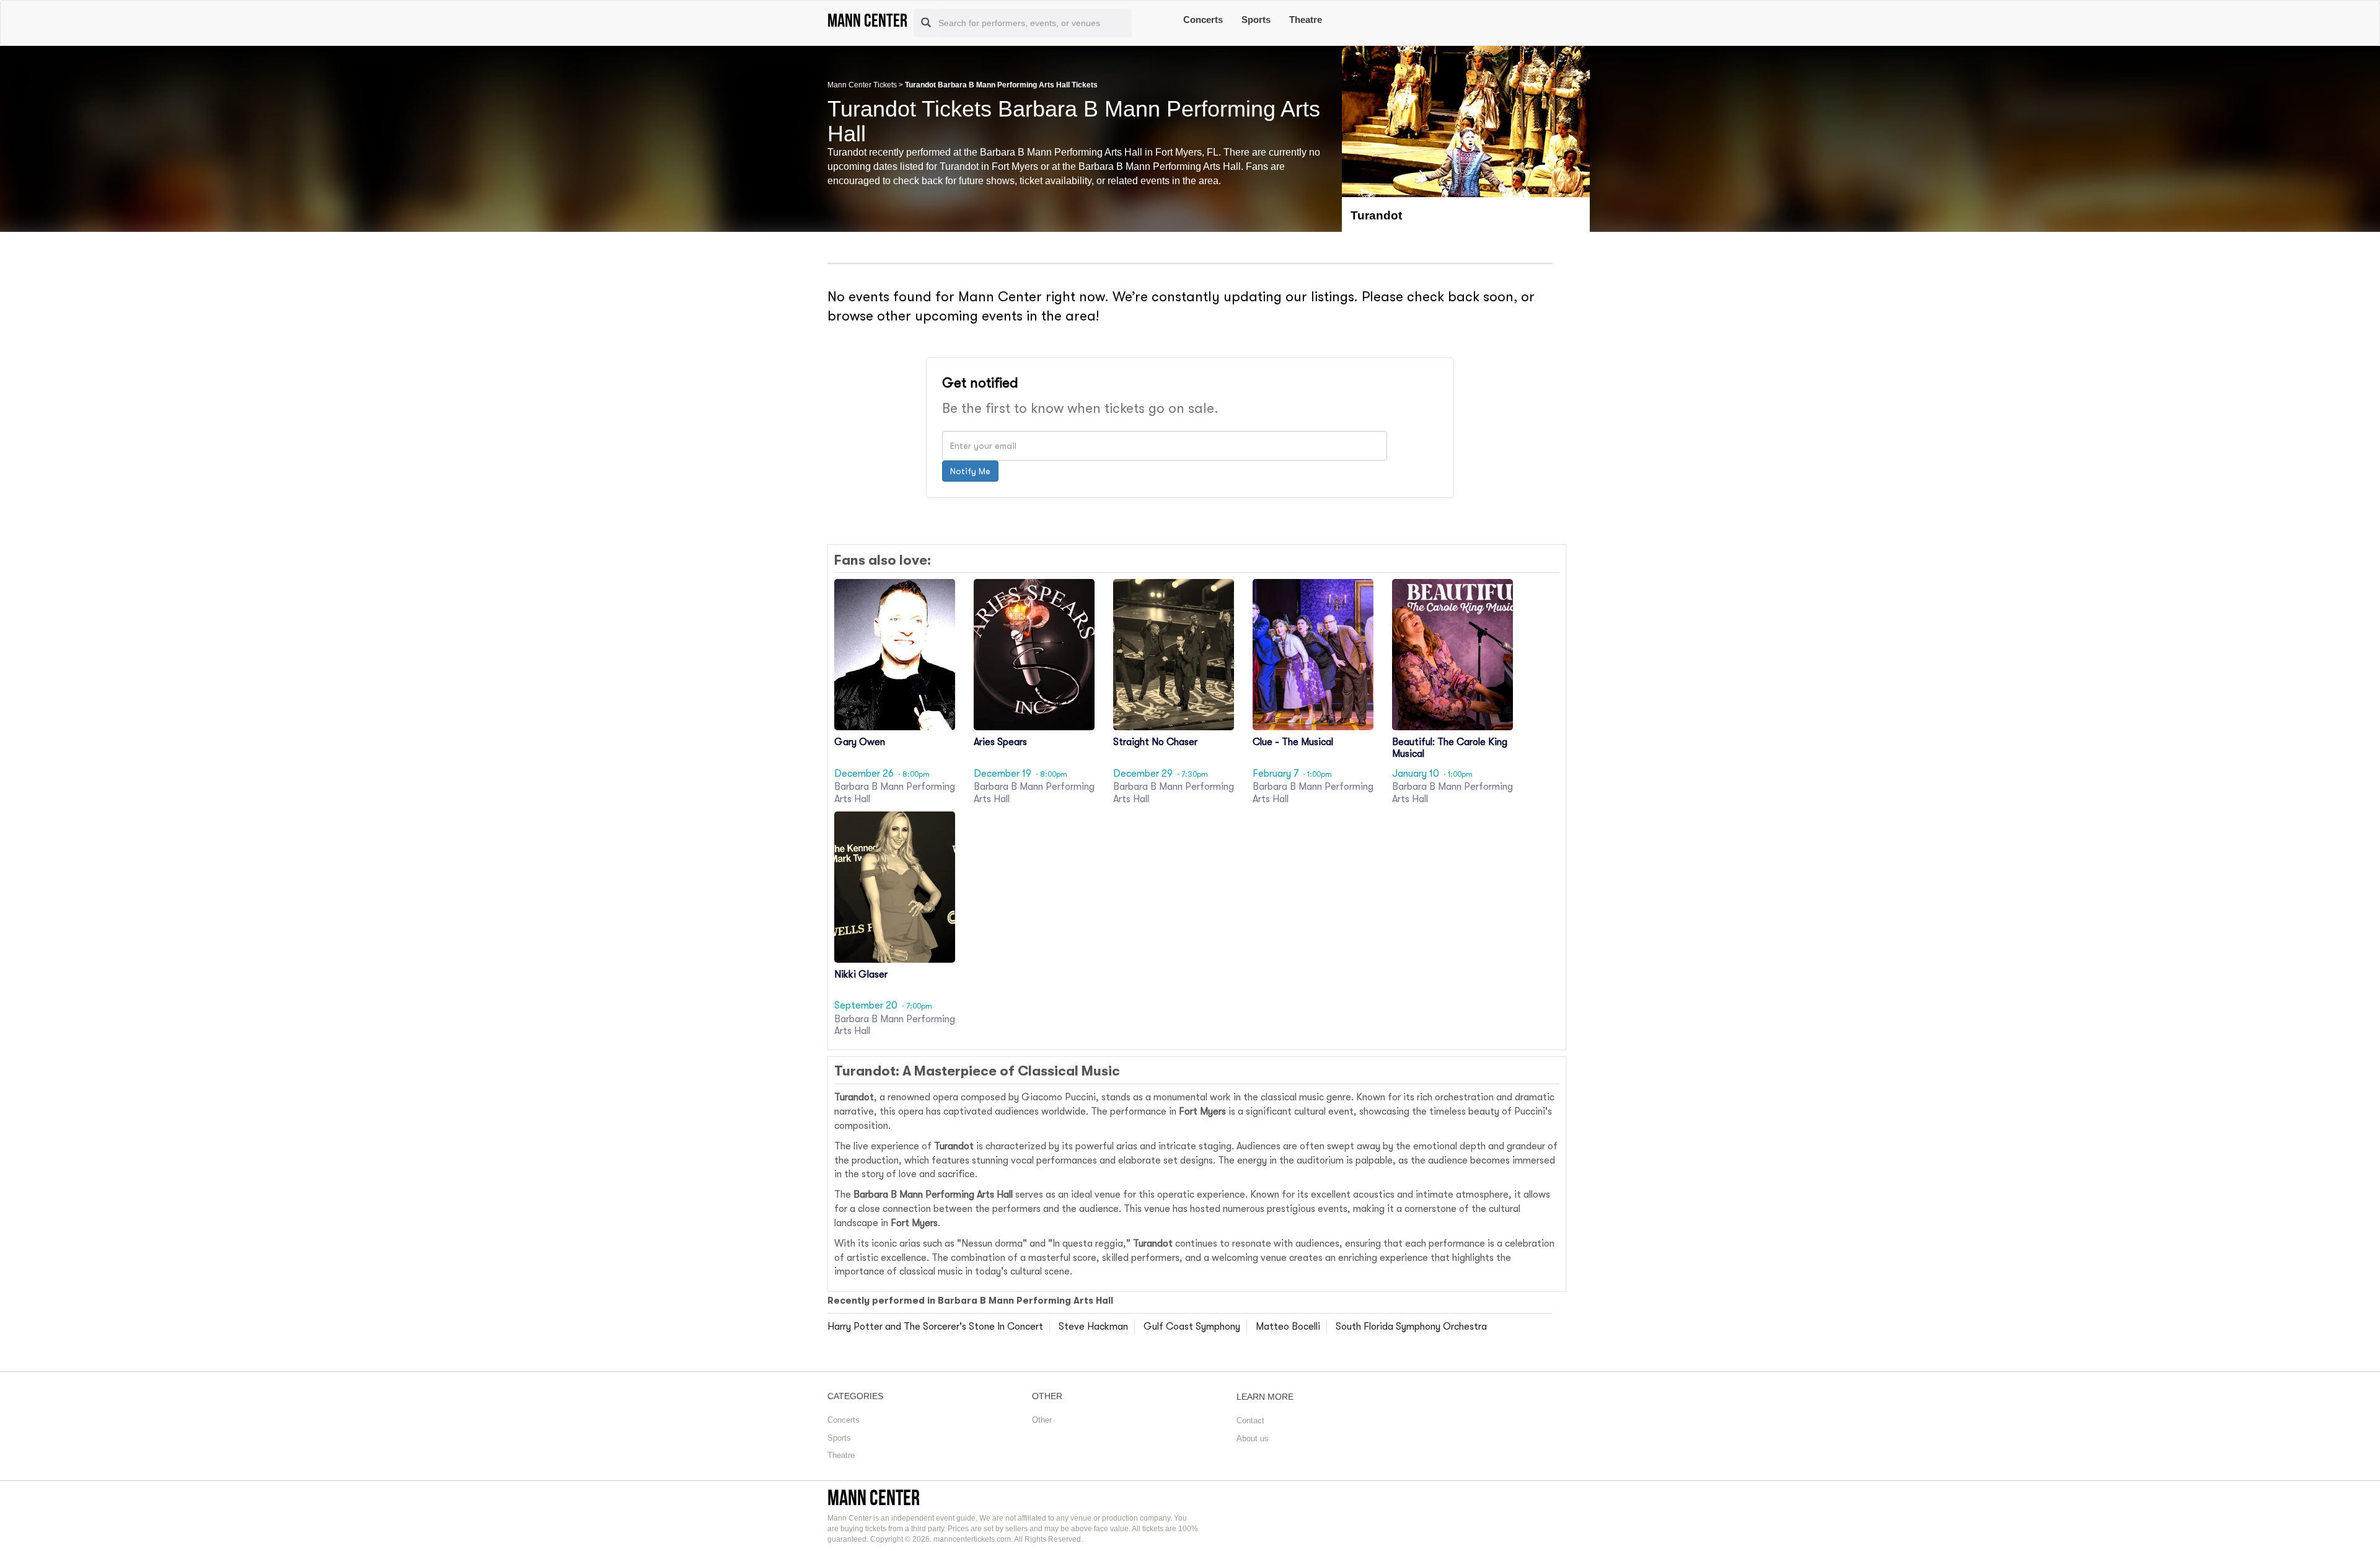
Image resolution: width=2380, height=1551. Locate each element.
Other (1042, 1420)
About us (1253, 1438)
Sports (1256, 20)
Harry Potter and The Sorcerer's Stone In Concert (935, 1327)
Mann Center (874, 1497)
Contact (1250, 1421)
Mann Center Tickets (862, 85)
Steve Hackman (1093, 1327)
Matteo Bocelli (1288, 1327)
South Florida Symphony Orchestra (1411, 1327)
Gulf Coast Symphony (1192, 1327)
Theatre (1306, 20)
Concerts (1203, 20)
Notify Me (970, 471)
